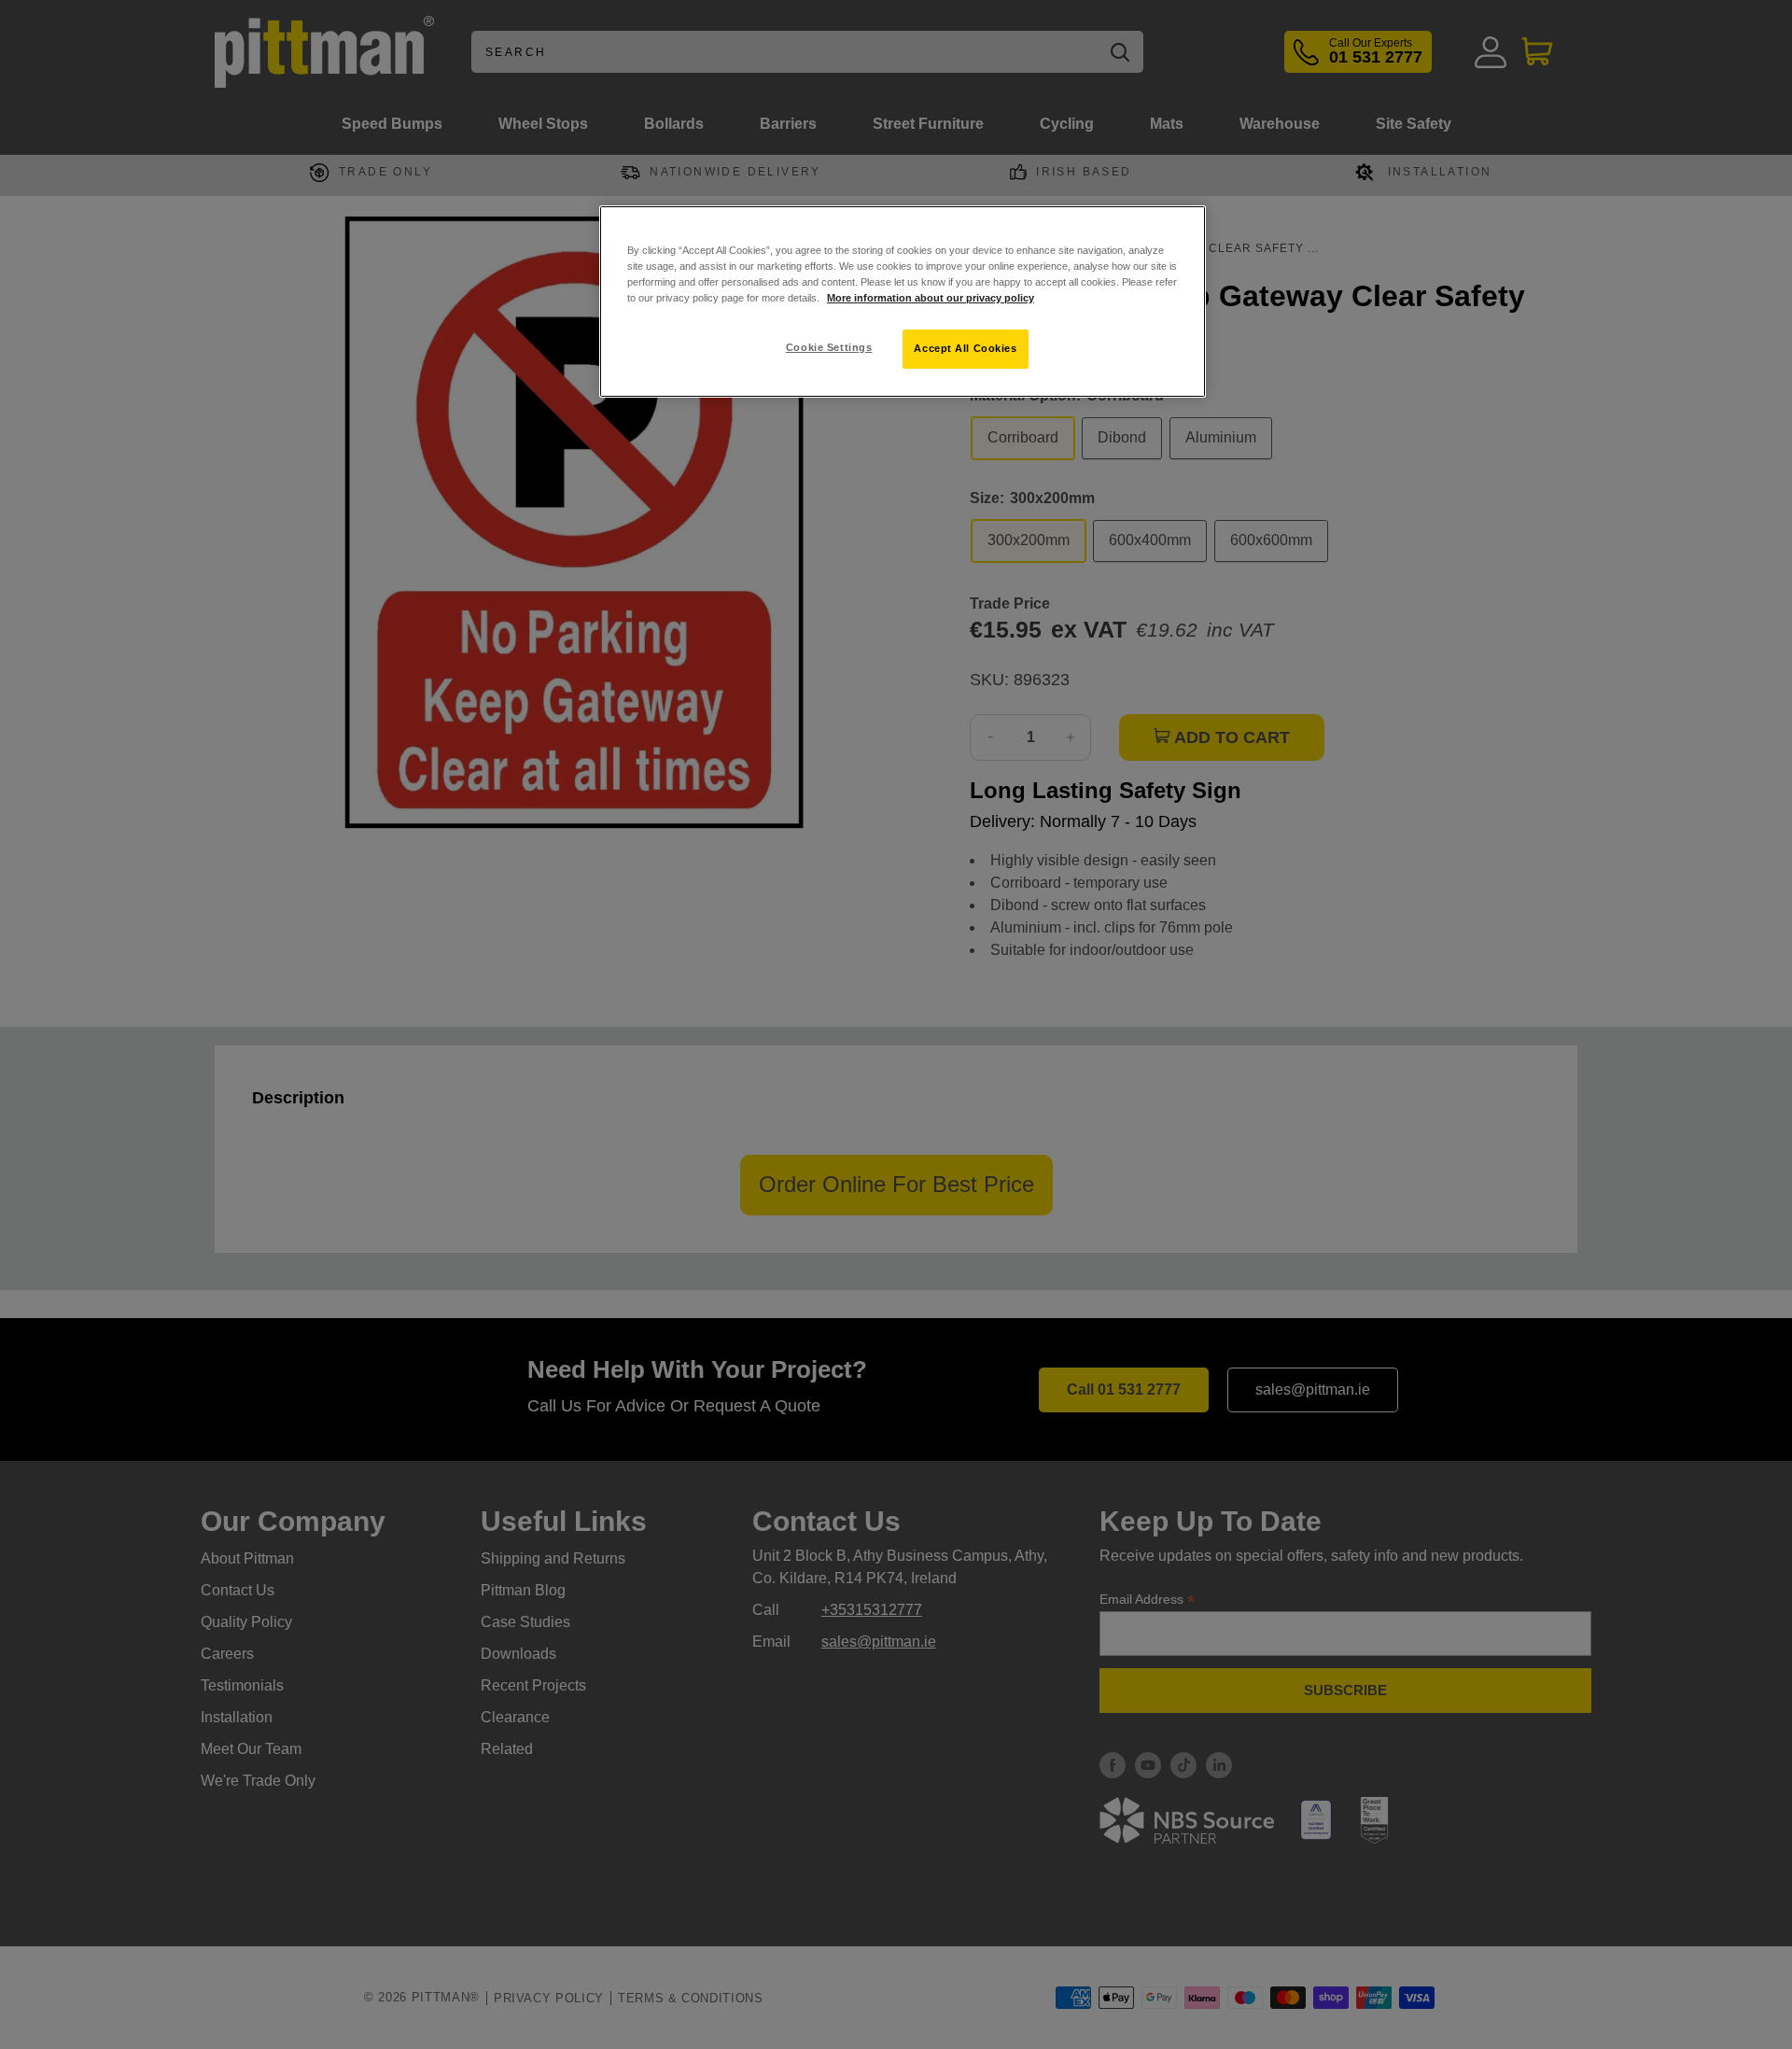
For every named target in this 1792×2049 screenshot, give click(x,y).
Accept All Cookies (965, 348)
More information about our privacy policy (931, 298)
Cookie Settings (829, 347)
